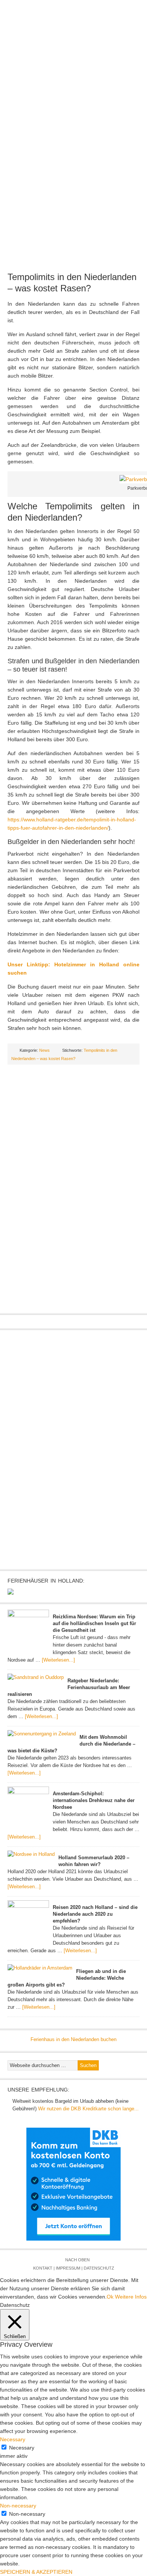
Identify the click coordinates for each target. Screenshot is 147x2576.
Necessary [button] (13, 2439)
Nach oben (77, 2260)
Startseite (18, 81)
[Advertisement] (73, 189)
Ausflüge (68, 93)
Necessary (22, 2448)
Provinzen (107, 81)
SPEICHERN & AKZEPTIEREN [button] (36, 2572)
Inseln (42, 93)
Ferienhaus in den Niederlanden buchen (73, 2039)
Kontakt (43, 2268)
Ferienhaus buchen (96, 105)
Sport (58, 105)
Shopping (129, 93)
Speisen (35, 105)
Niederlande (72, 81)
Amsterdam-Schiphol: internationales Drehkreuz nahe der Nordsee (94, 1800)
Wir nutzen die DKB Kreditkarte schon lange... (88, 2109)
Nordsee (17, 93)
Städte (134, 81)
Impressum (68, 2268)
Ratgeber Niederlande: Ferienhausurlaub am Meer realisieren (69, 1687)
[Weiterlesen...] (58, 1660)
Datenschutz (99, 2268)
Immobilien (99, 93)
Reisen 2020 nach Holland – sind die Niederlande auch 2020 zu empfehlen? (95, 1914)
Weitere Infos (131, 2297)
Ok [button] (110, 2297)
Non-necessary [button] (18, 2506)
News (43, 81)
